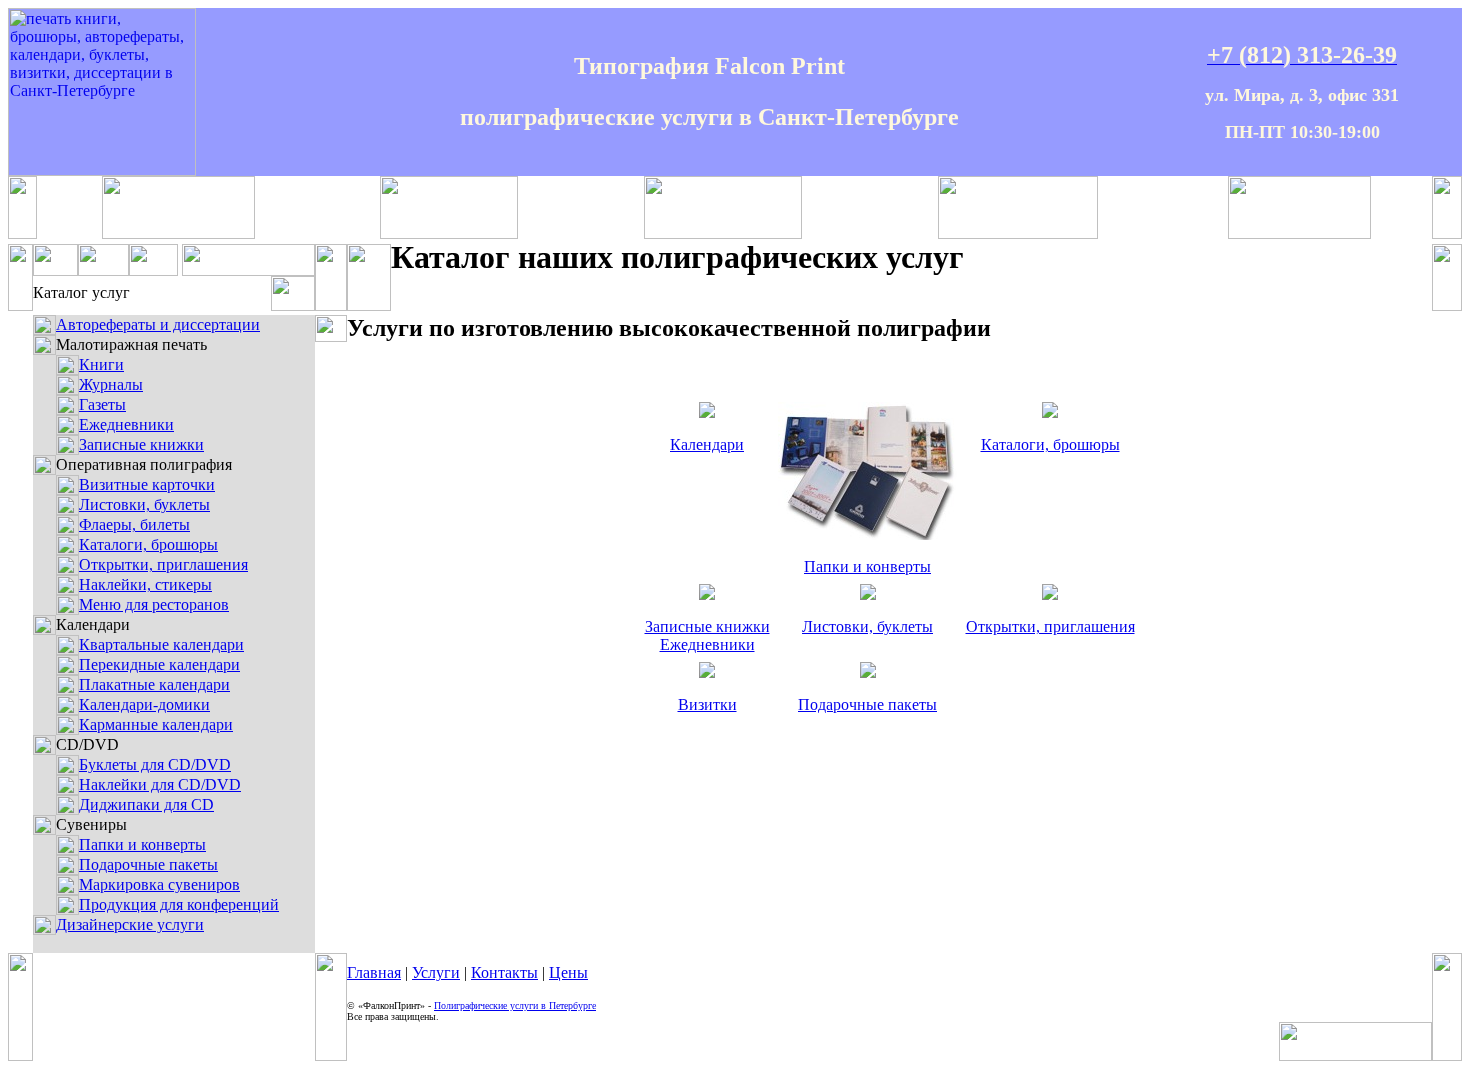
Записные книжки (141, 444)
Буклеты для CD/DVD (155, 764)
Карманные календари (156, 724)
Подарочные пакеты (148, 864)
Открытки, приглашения (163, 564)
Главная (374, 972)
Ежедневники (126, 424)
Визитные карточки (147, 484)
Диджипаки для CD (146, 804)
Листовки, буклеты (144, 504)
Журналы (111, 384)
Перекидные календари (159, 664)
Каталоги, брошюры (148, 544)
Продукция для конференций (179, 904)
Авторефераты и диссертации (158, 324)
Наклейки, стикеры (145, 584)
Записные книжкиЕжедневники (707, 635)
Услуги (436, 972)
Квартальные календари (161, 644)
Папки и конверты (142, 844)
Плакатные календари (154, 684)
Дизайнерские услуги (130, 924)
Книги (101, 364)
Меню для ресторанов (154, 604)
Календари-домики (144, 704)
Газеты (102, 404)
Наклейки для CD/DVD (160, 784)
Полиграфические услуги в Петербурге (515, 1005)
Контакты (504, 972)
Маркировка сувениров (159, 884)
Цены (568, 972)
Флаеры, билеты (134, 524)
